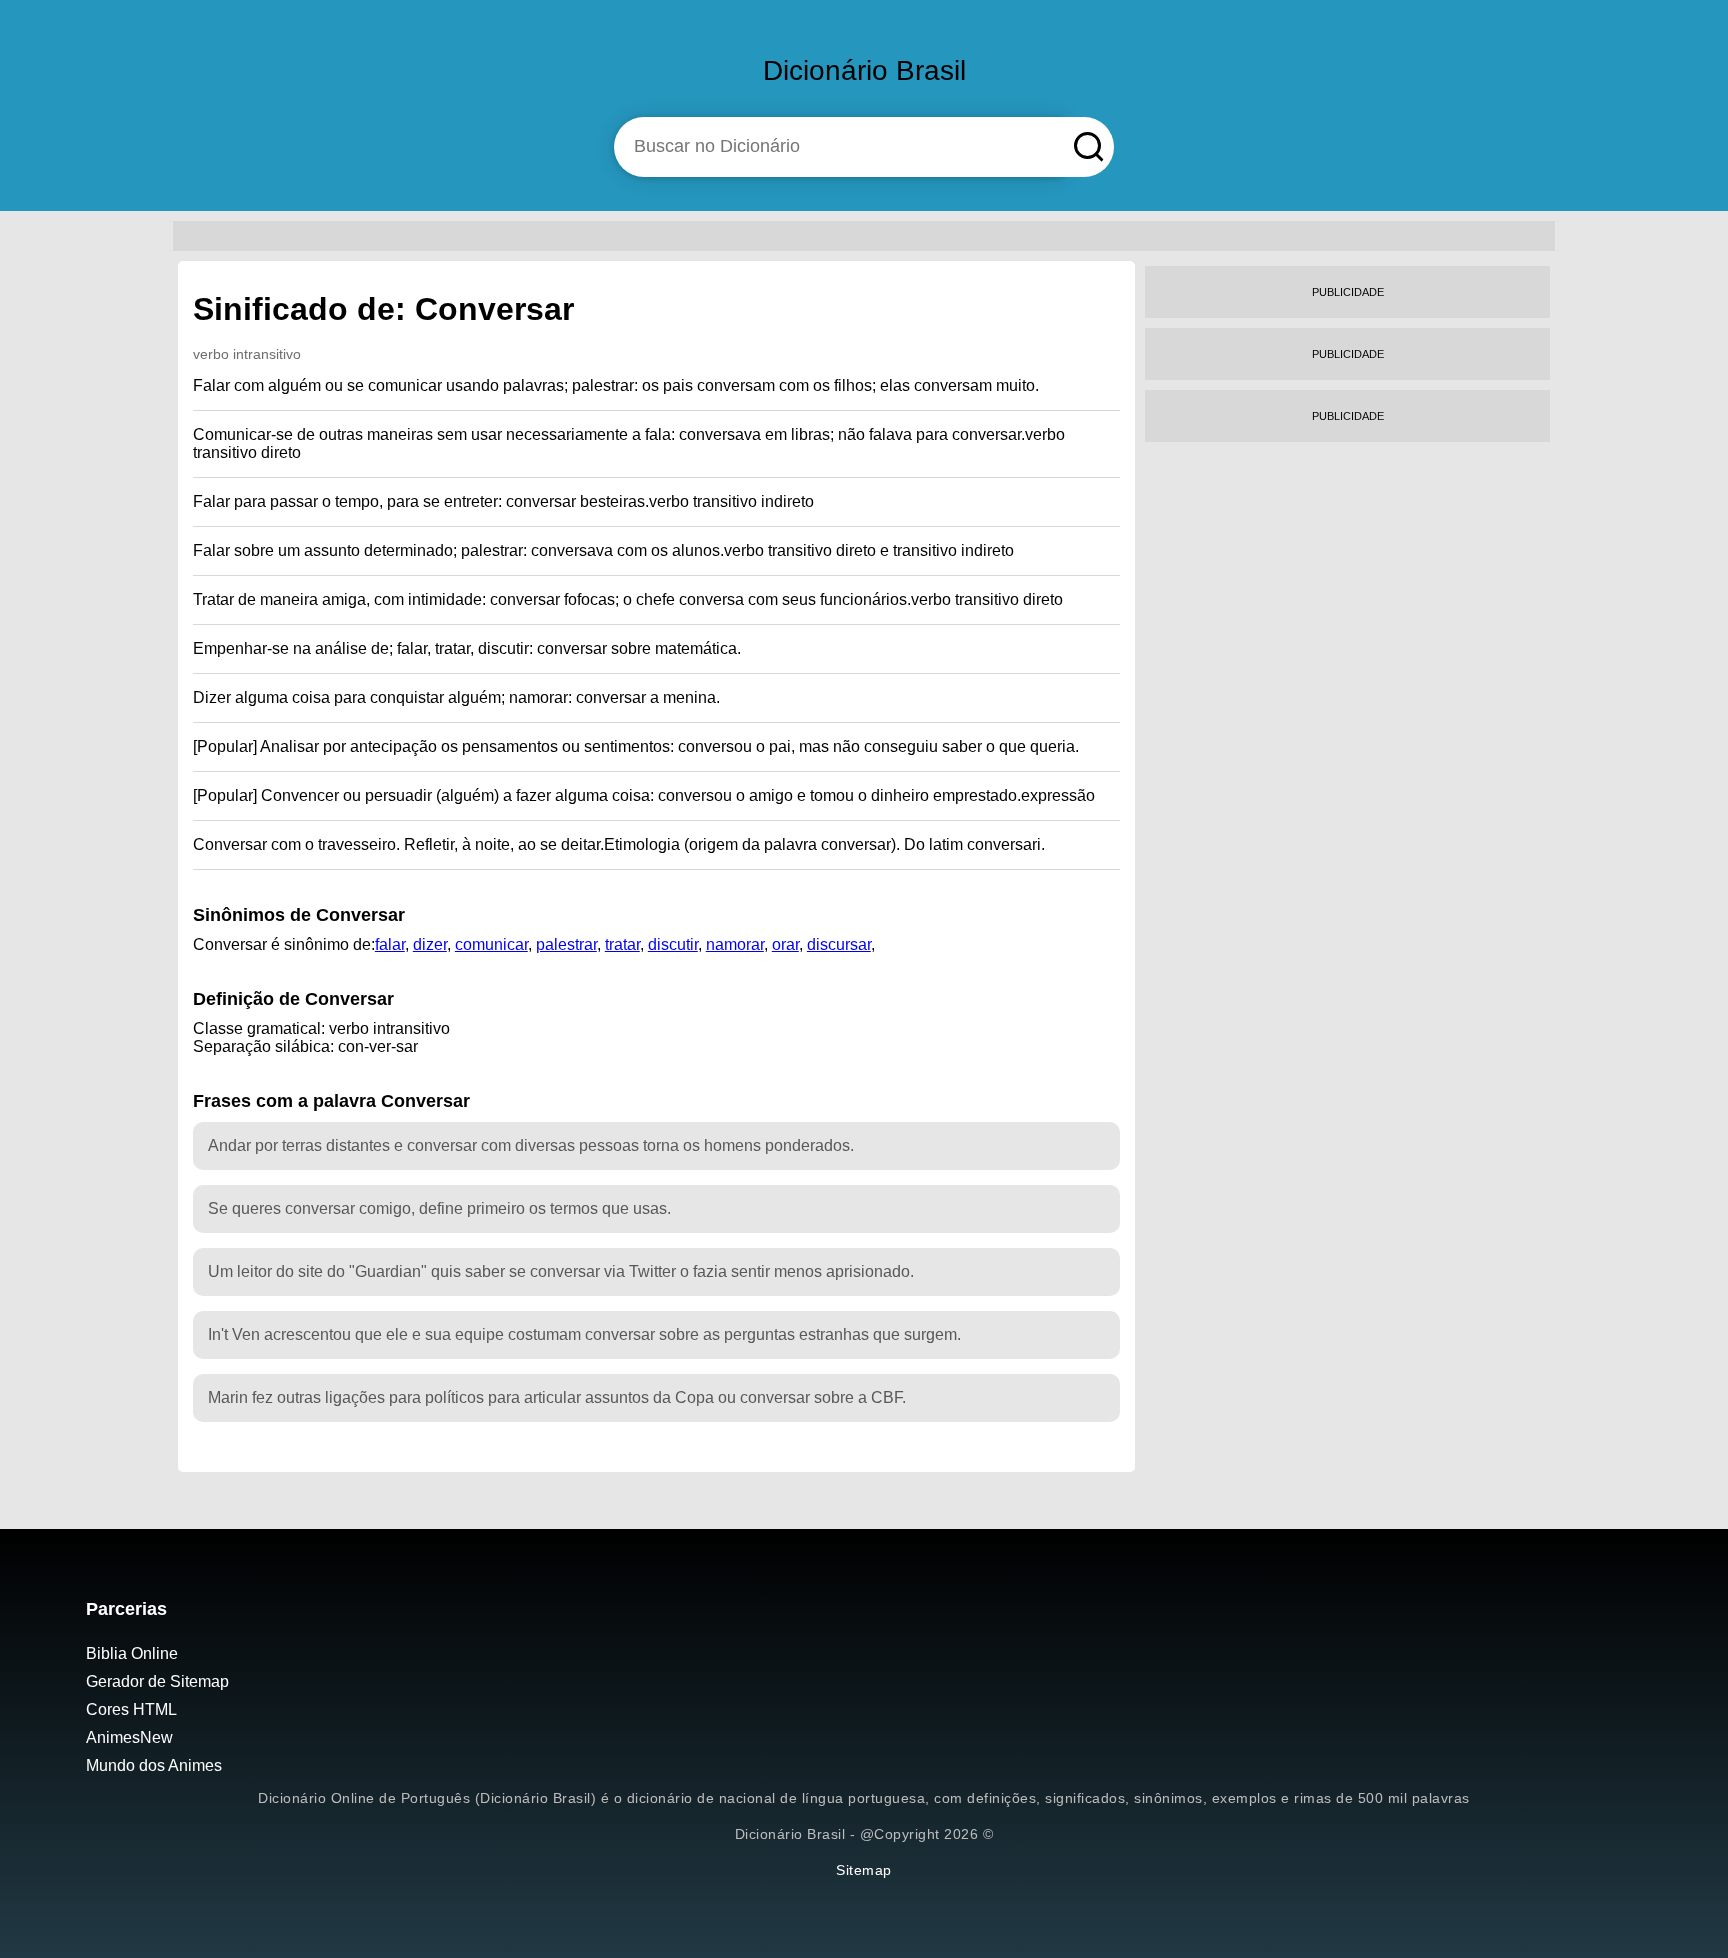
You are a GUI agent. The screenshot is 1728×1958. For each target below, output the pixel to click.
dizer (430, 944)
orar (785, 944)
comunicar (491, 944)
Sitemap (864, 1870)
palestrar (566, 944)
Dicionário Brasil (864, 70)
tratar (622, 944)
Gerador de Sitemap (157, 1681)
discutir (673, 944)
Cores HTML (131, 1709)
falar (390, 944)
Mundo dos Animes (154, 1765)
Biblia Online (132, 1653)
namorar (735, 944)
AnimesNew (129, 1737)
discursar (839, 944)
